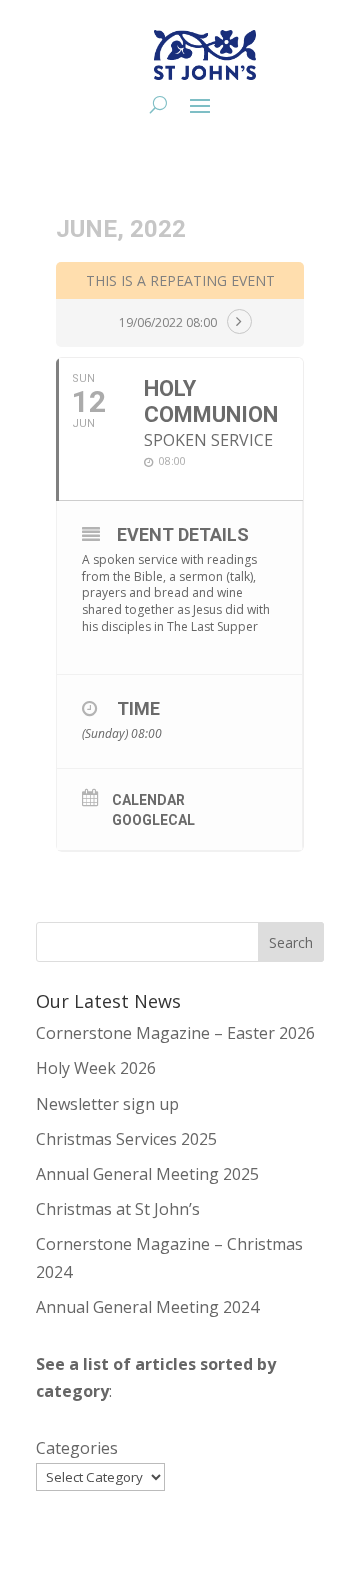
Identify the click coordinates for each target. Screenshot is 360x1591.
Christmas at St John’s (118, 1209)
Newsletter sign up (107, 1104)
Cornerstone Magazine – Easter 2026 (175, 1033)
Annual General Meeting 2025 (147, 1174)
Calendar (148, 800)
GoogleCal (153, 820)
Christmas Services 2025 (126, 1139)
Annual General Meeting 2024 (147, 1307)
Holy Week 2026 (96, 1068)
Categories (77, 1448)
